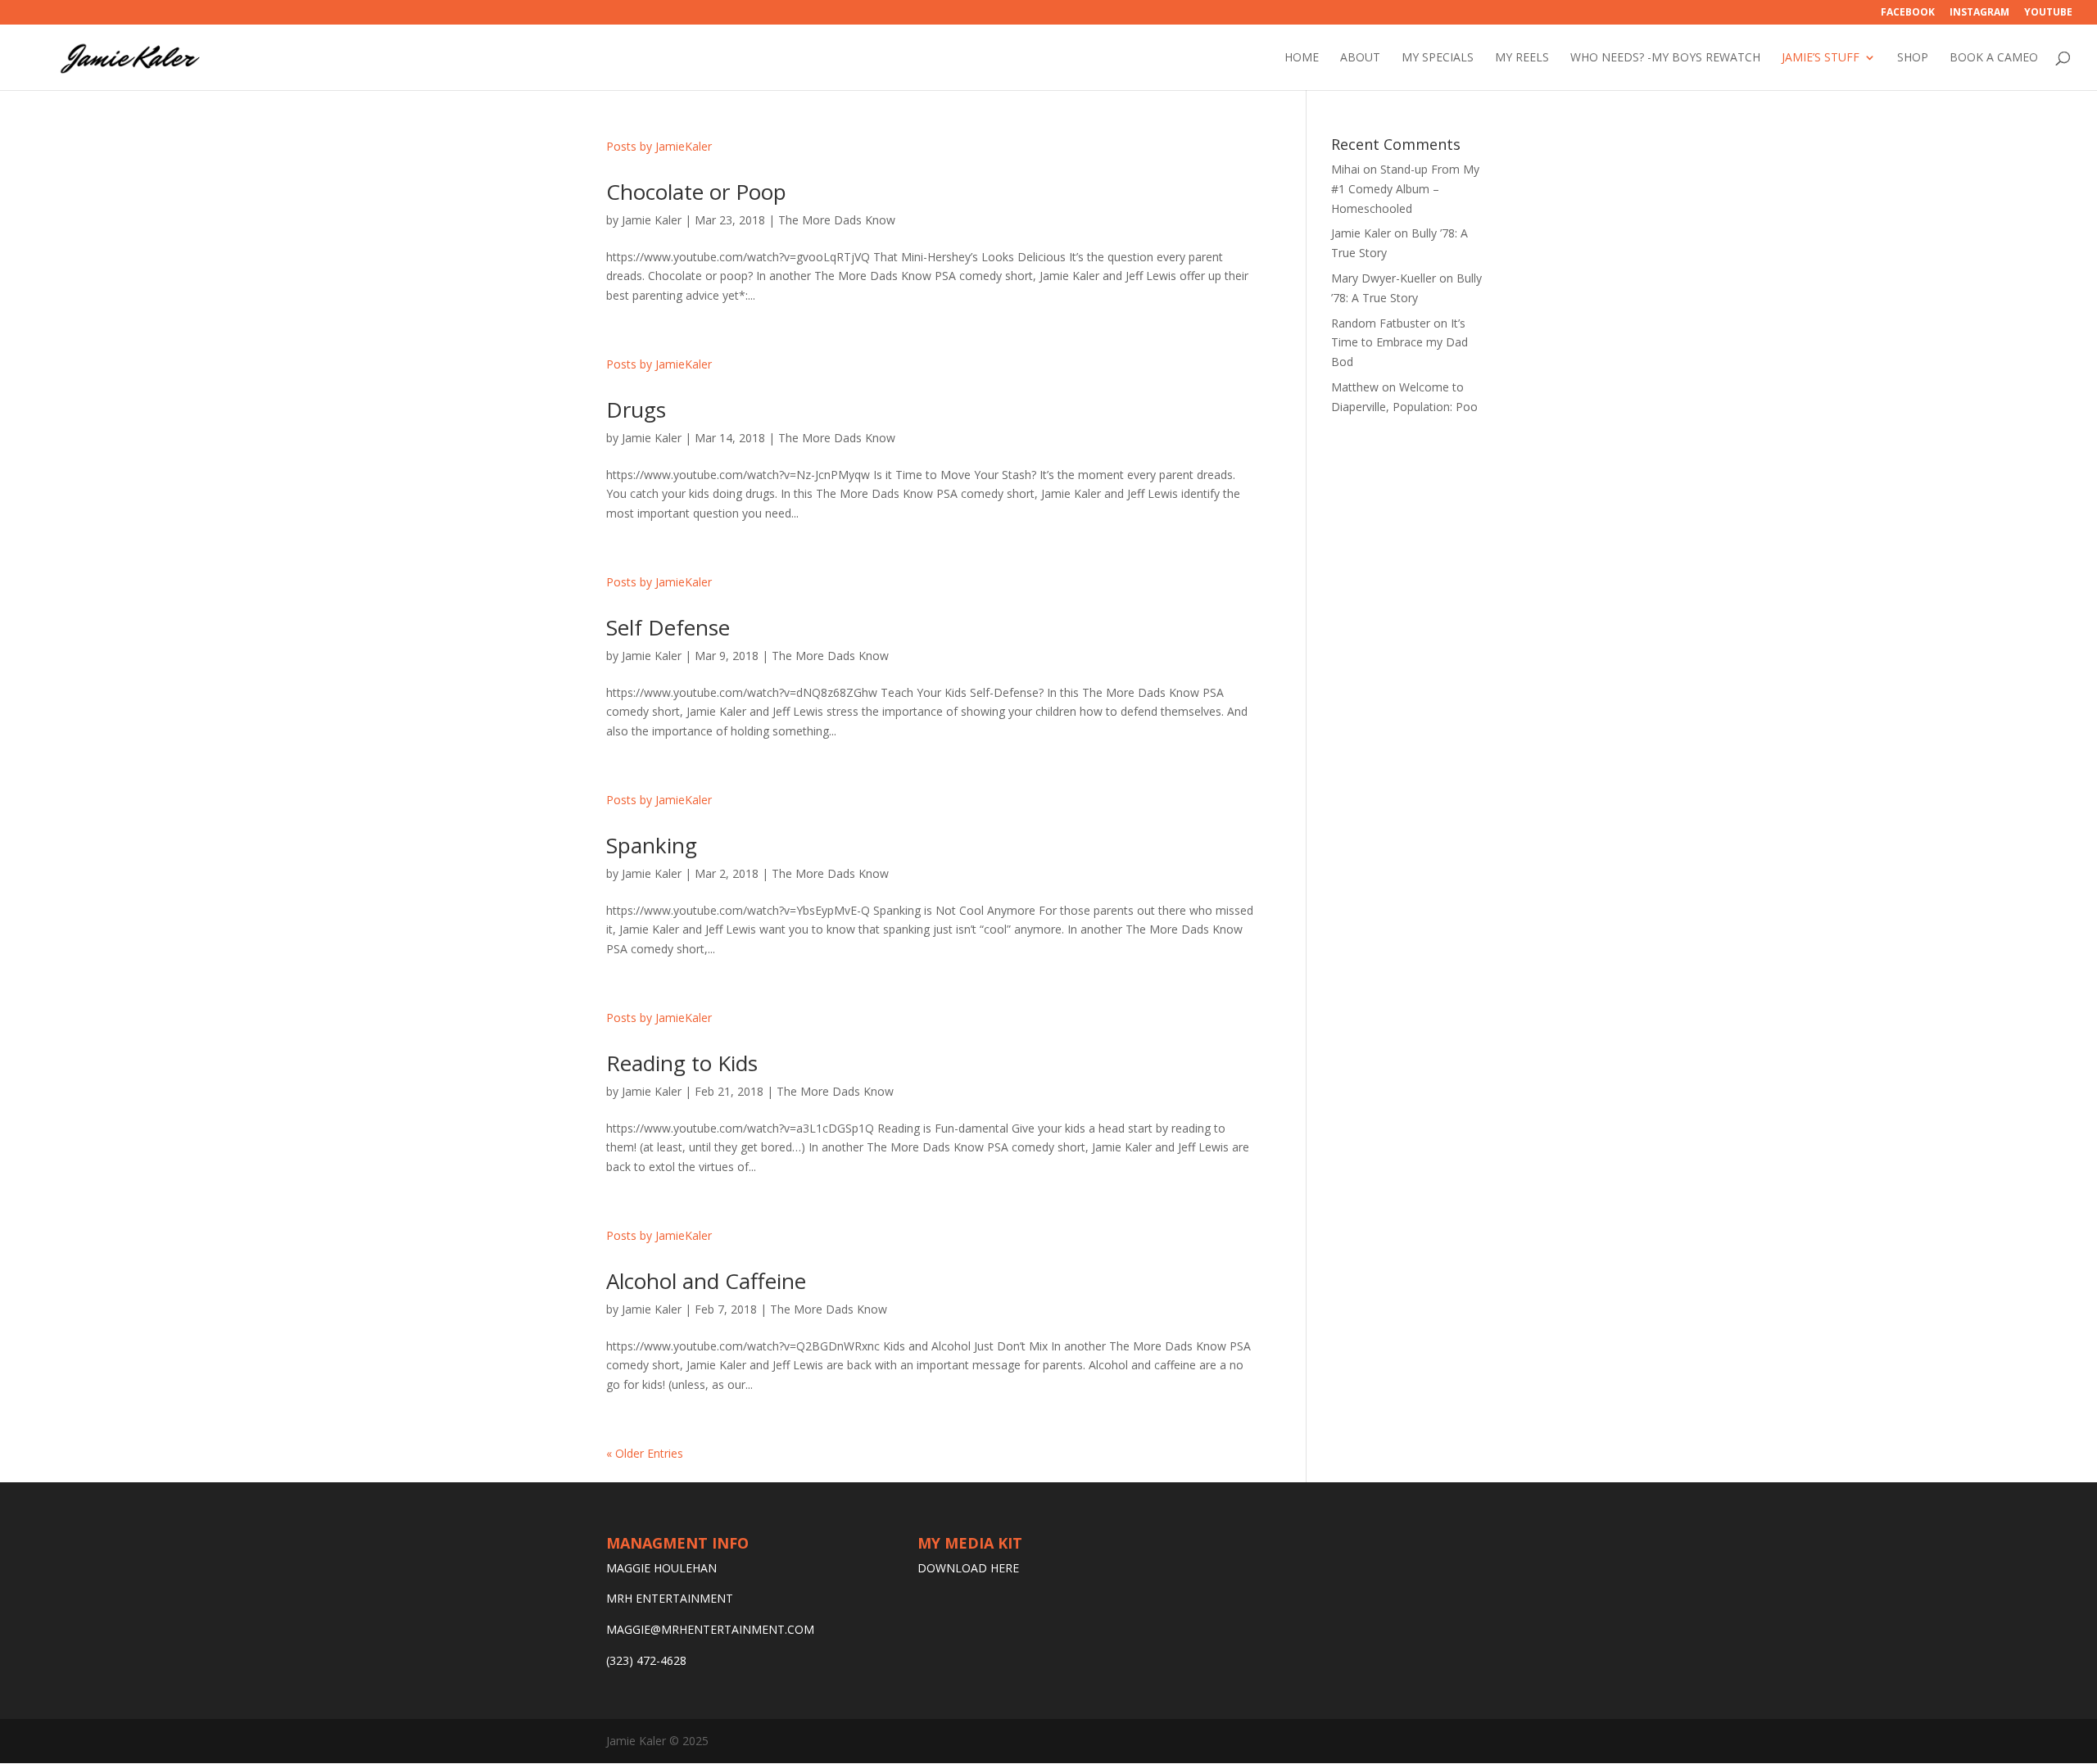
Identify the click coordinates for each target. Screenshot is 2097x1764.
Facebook (1908, 13)
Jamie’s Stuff (1821, 58)
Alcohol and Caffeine (706, 1281)
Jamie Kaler (652, 220)
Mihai (1345, 169)
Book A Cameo (1994, 58)
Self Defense (668, 627)
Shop (1913, 58)
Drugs (636, 409)
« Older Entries (645, 1453)
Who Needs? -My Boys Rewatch (1665, 58)
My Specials (1438, 58)
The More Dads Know (837, 220)
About (1360, 58)
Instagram (1979, 13)
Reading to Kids (682, 1063)
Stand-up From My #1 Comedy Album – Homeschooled (1405, 189)
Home (1302, 58)
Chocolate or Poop (696, 192)
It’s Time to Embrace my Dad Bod (1400, 343)
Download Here (968, 1568)
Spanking (652, 845)
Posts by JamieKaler (659, 146)
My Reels (1522, 58)
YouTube (2048, 13)
